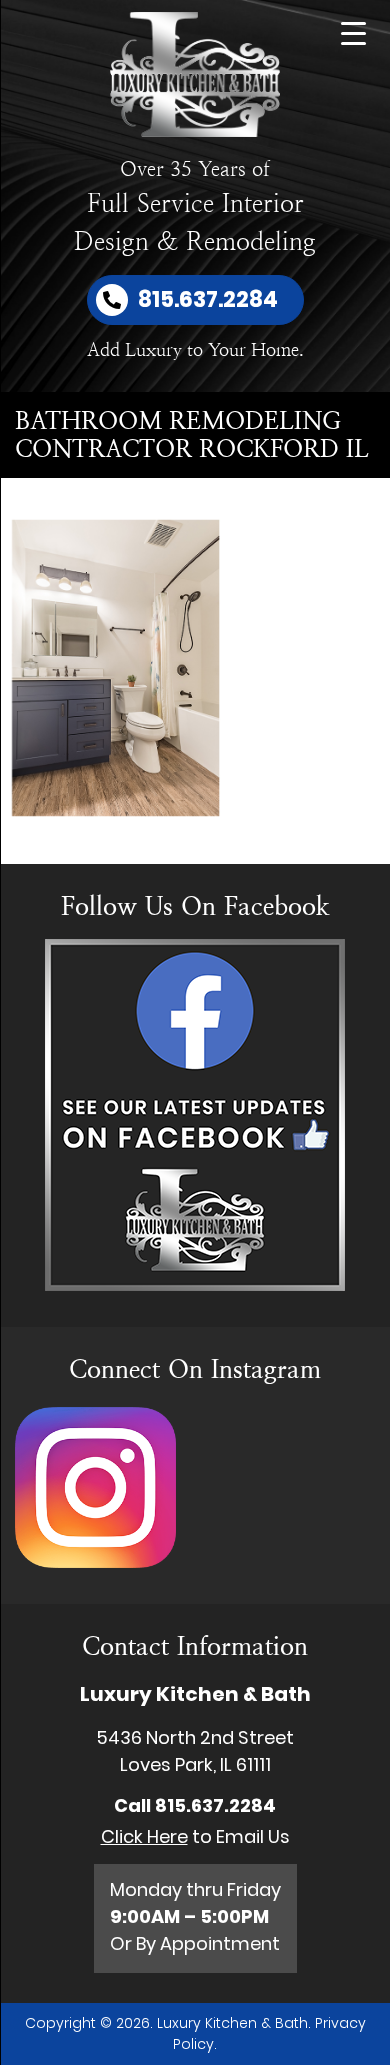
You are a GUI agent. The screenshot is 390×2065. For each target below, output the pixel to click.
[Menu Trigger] (353, 32)
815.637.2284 (215, 1805)
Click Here (144, 1836)
